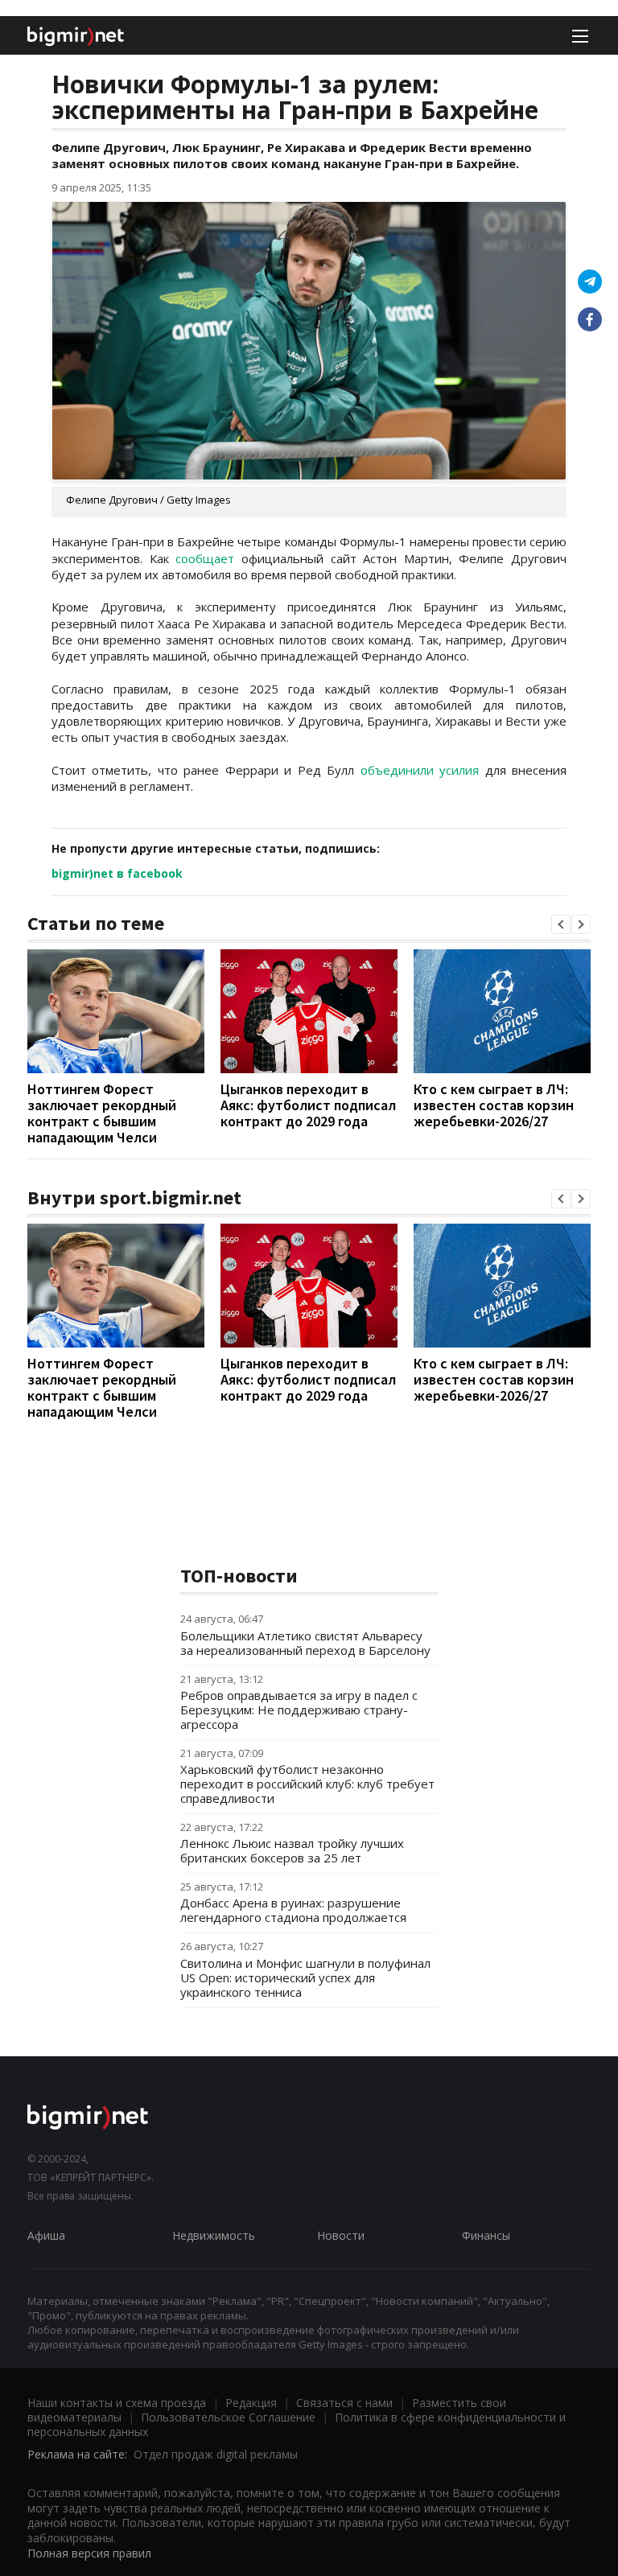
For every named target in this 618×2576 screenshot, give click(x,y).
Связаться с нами (344, 2403)
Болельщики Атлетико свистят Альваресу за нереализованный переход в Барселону (305, 1643)
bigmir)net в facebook (117, 873)
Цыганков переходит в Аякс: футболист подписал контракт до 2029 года (308, 1105)
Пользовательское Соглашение (228, 2417)
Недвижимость (214, 2235)
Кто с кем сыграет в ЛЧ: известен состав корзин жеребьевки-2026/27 (494, 1105)
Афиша (46, 2235)
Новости (341, 2235)
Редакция (251, 2403)
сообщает (205, 558)
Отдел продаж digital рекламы (216, 2454)
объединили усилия (420, 770)
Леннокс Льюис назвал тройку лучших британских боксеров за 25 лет (292, 1850)
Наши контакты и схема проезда (117, 2403)
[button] (561, 924)
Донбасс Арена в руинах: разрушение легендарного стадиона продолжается (293, 1910)
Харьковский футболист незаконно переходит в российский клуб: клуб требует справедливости (307, 1784)
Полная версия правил (89, 2553)
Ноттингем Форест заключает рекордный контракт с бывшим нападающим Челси (102, 1113)
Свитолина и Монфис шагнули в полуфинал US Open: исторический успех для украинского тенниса (305, 1977)
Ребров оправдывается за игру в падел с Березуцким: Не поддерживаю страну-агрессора (299, 1710)
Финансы (486, 2235)
